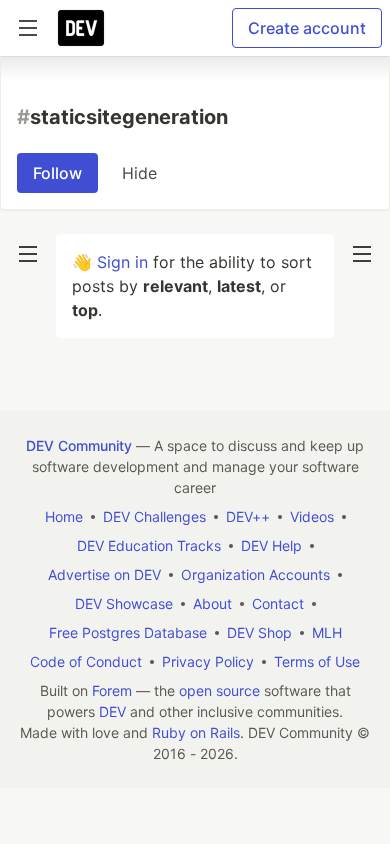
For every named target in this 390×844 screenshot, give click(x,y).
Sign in (122, 262)
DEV (112, 711)
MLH (327, 632)
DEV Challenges (154, 516)
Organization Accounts (255, 574)
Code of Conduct (86, 661)
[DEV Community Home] (81, 28)
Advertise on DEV (104, 574)
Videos (312, 516)
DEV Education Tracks (149, 545)
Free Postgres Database (128, 632)
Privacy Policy (208, 661)
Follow (57, 173)
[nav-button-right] (362, 254)
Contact (278, 603)
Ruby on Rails (196, 732)
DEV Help (271, 545)
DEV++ (248, 516)
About (212, 603)
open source (219, 690)
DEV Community (79, 445)
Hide (139, 173)
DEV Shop (259, 632)
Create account (307, 28)
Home (64, 516)
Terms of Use (317, 661)
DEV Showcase (124, 603)
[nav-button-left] (28, 254)
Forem (112, 690)
